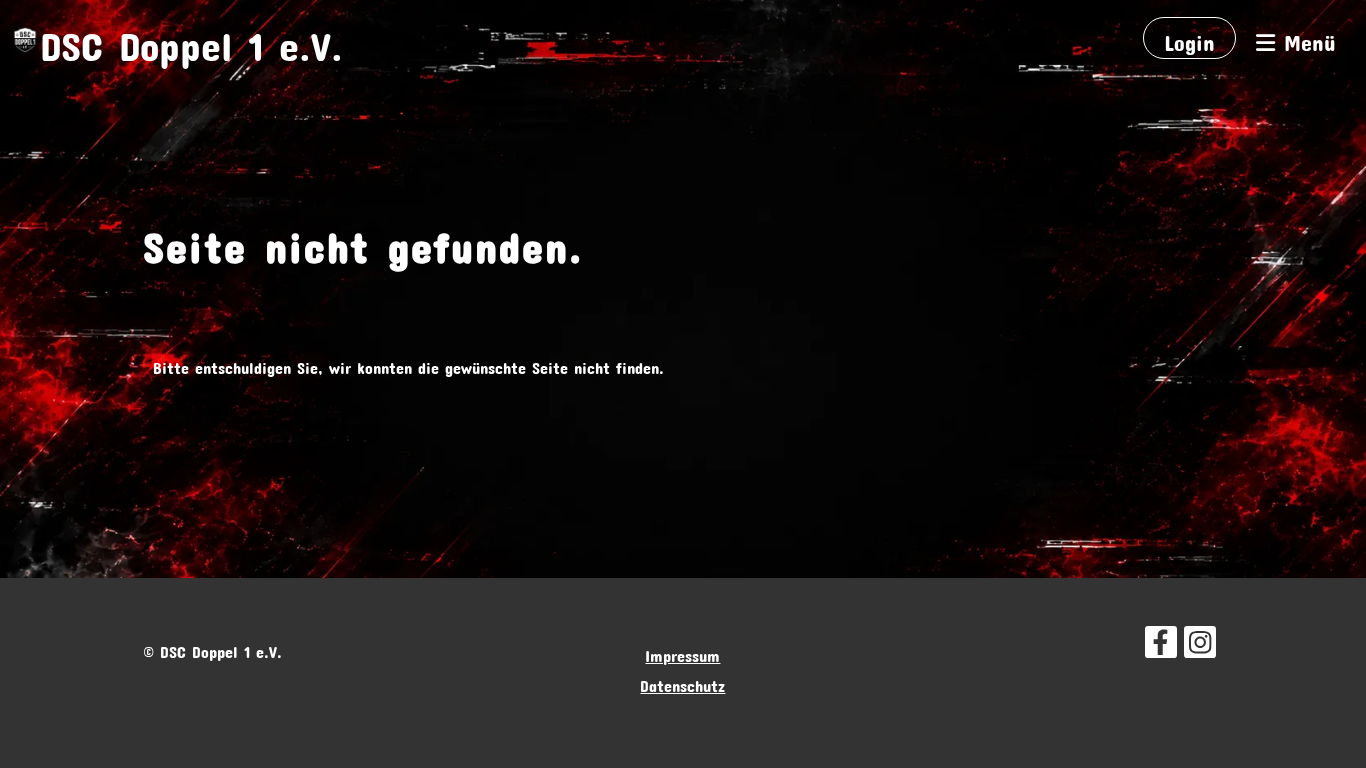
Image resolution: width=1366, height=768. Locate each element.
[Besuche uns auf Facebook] (1161, 639)
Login (1189, 38)
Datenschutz (682, 682)
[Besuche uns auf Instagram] (1200, 639)
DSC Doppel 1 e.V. (191, 37)
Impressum (682, 652)
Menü (1305, 38)
